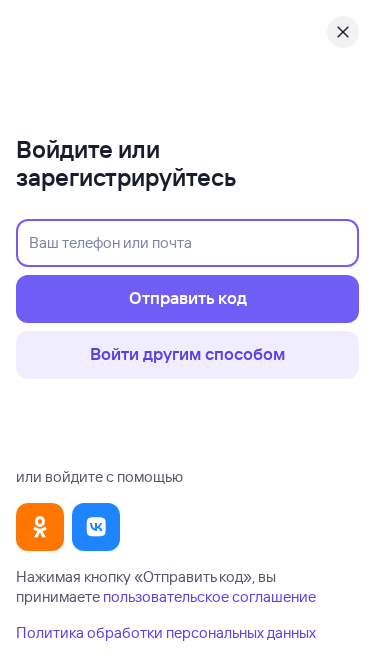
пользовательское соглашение (209, 596)
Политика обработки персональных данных (166, 632)
